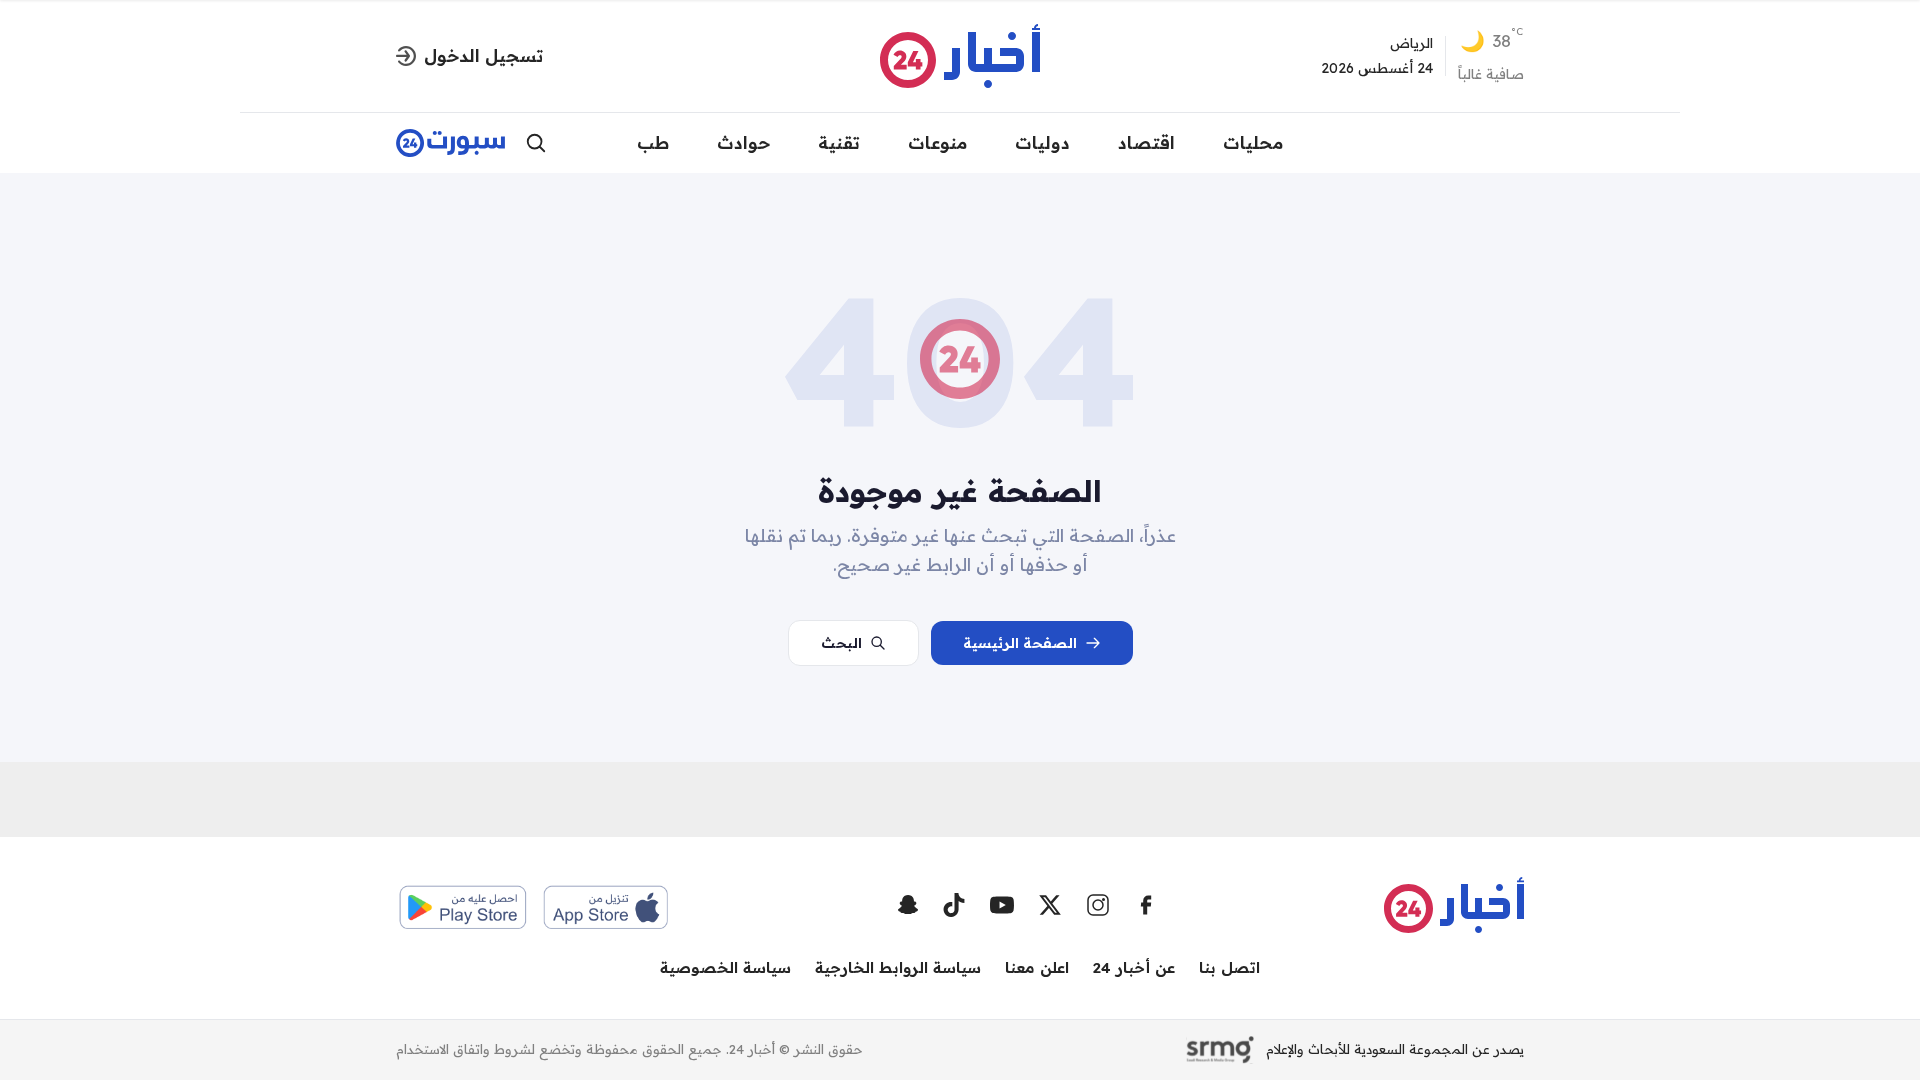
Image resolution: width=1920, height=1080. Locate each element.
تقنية (839, 142)
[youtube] (1002, 905)
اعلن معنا (1037, 967)
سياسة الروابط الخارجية (898, 967)
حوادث (743, 142)
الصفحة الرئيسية (1020, 643)
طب (653, 142)
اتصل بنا (1229, 967)
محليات (1253, 142)
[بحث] (536, 143)
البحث (841, 643)
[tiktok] (954, 905)
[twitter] (1050, 905)
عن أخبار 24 (1134, 967)
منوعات (937, 142)
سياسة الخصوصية (725, 967)
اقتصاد (1146, 142)
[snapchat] (908, 905)
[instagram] (1098, 905)
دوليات (1042, 142)
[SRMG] (1220, 1050)
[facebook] (1146, 905)
